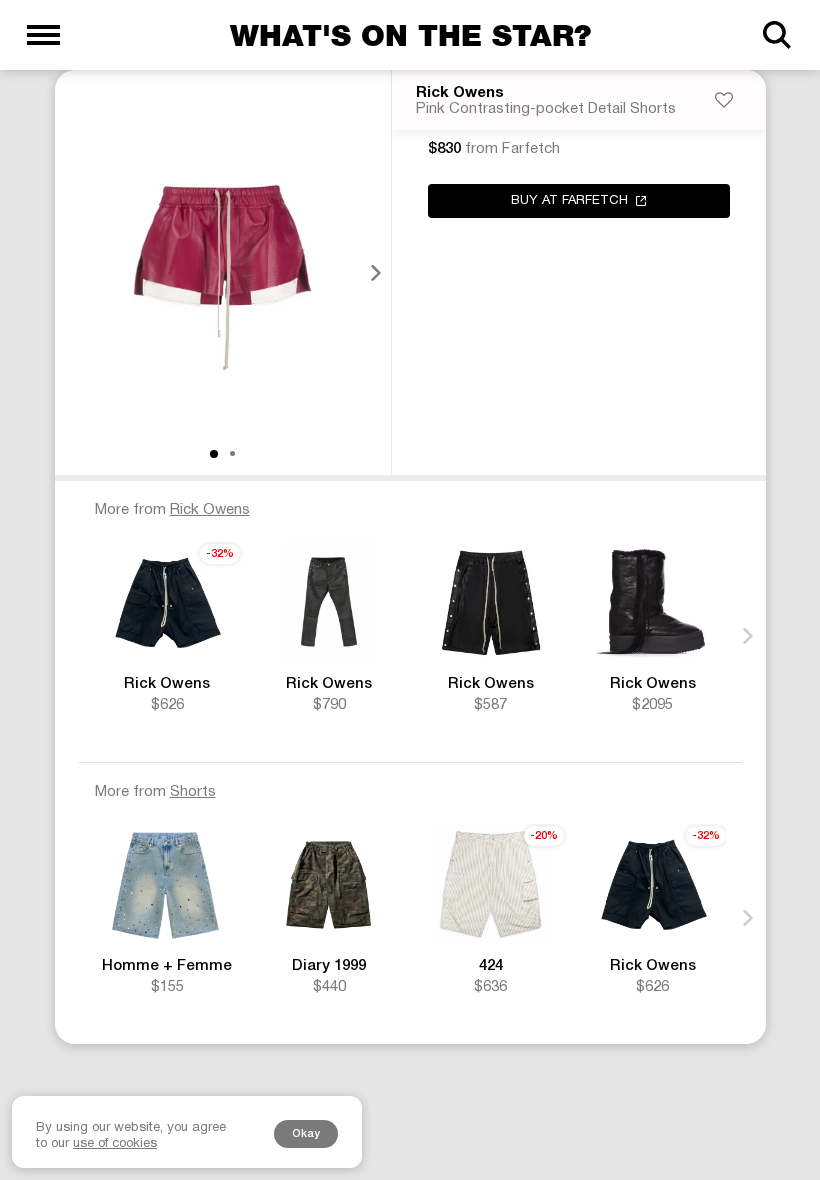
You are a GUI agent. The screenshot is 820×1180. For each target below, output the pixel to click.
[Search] (776, 35)
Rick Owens (460, 93)
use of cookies (115, 1144)
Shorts (193, 792)
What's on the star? (410, 35)
